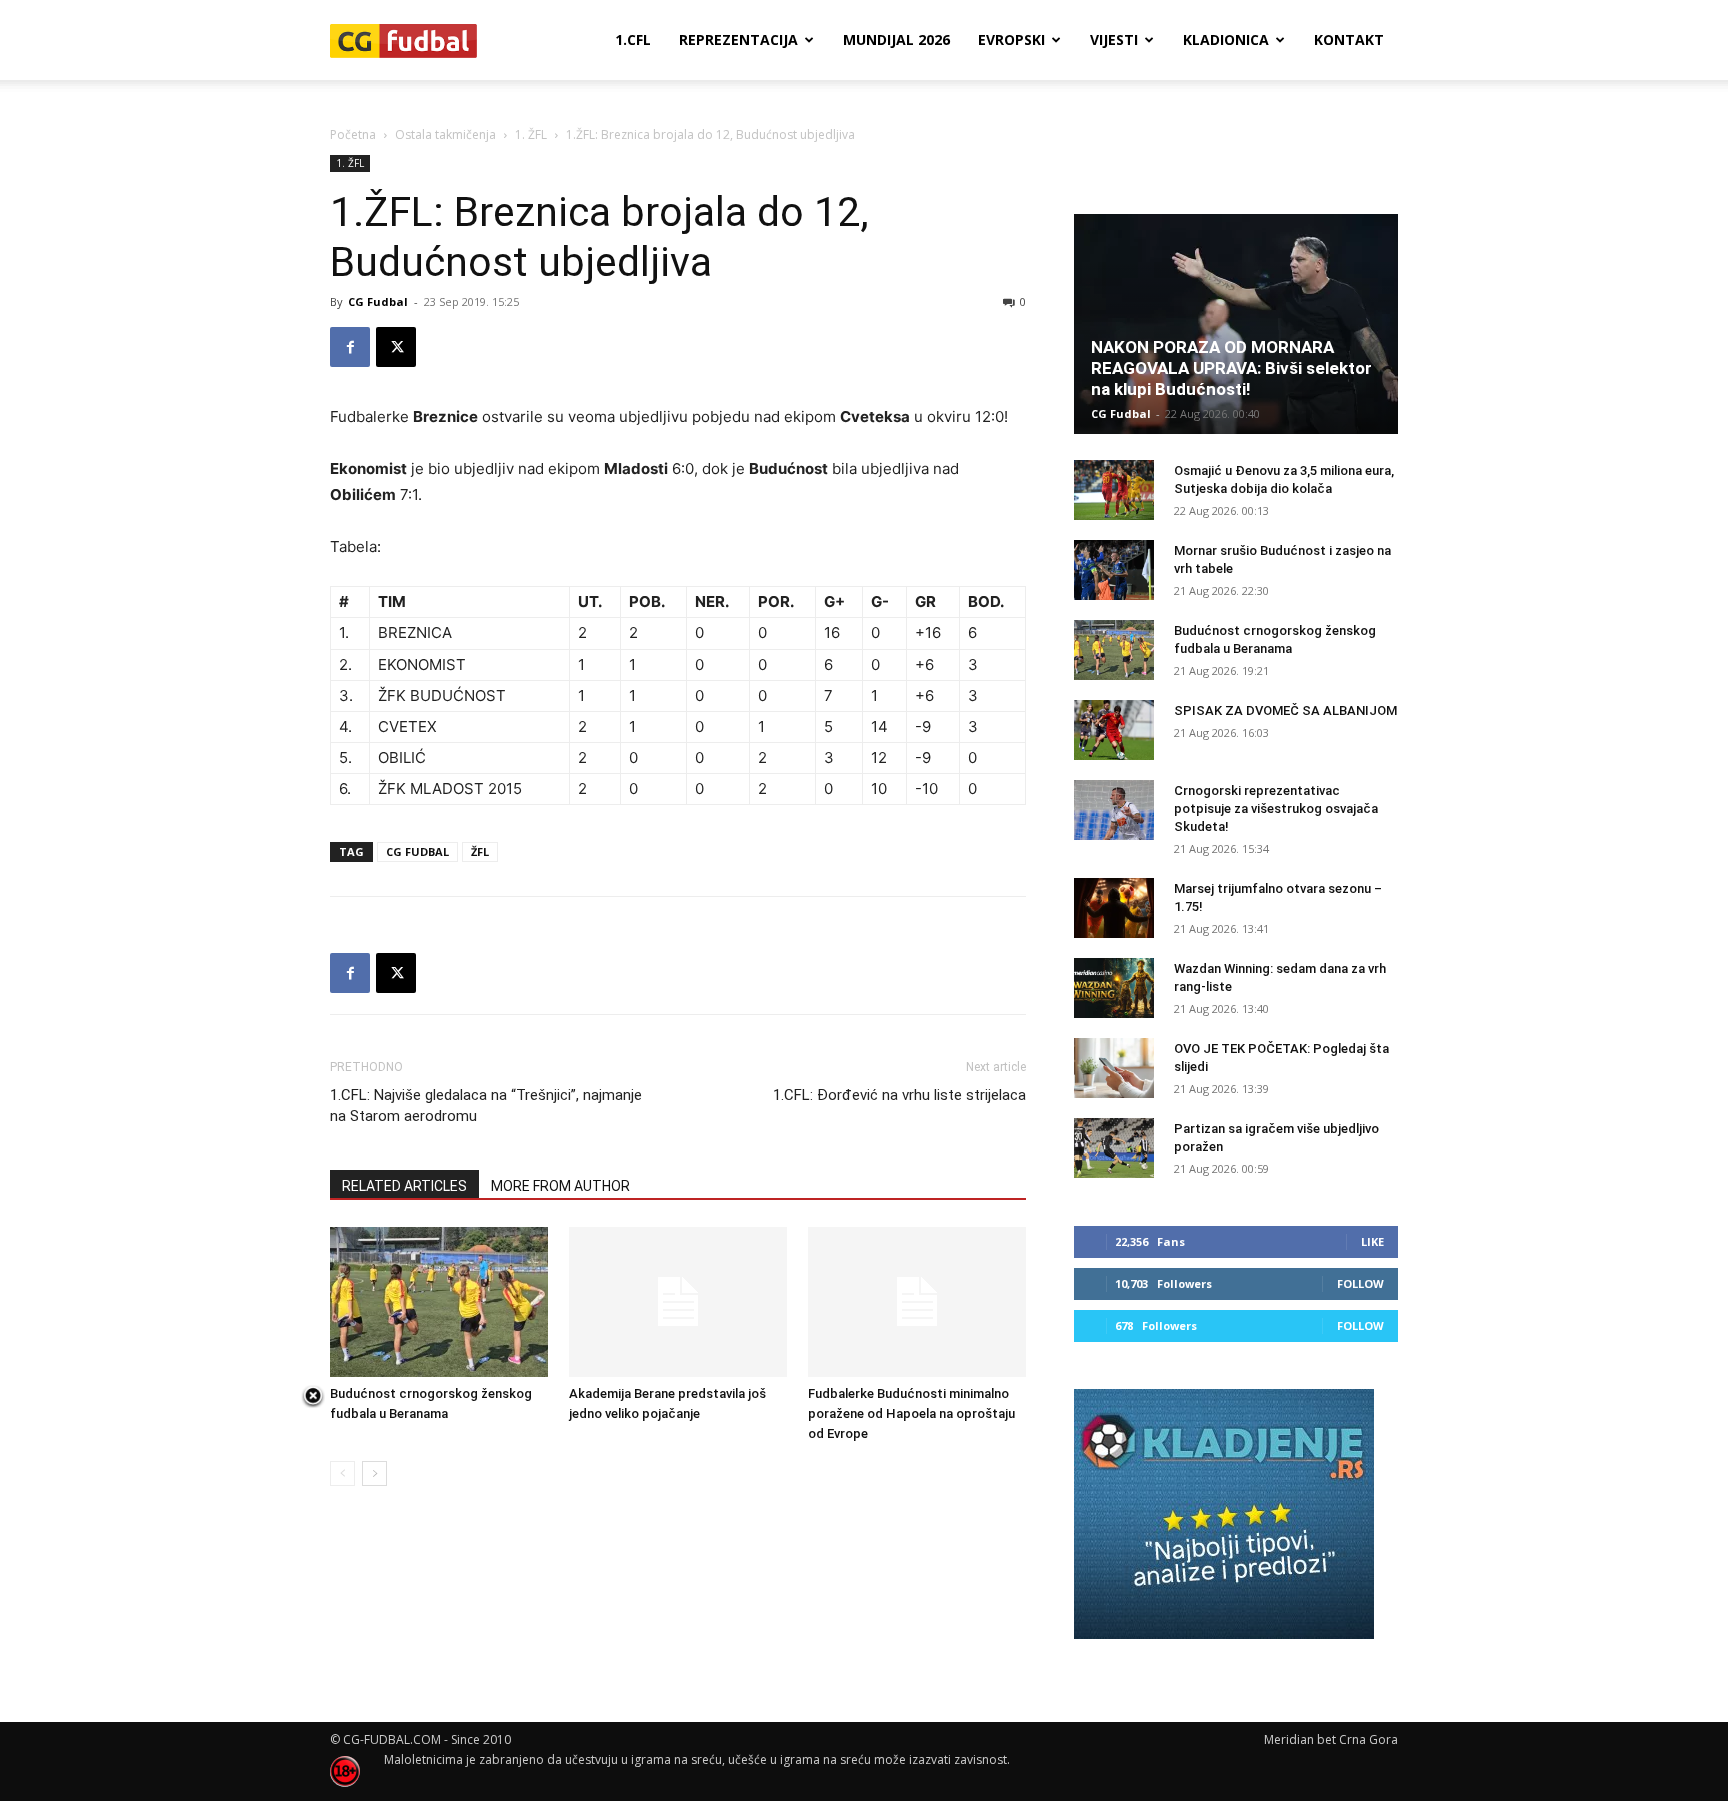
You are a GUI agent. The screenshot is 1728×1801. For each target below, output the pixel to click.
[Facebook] (350, 347)
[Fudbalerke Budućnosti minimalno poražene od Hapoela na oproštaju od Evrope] (917, 1302)
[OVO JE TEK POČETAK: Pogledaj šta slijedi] (1114, 1068)
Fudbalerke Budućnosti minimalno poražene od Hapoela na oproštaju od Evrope (911, 1413)
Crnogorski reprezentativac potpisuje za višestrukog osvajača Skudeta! (1276, 808)
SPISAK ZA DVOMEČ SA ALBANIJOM (1285, 710)
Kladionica (1226, 39)
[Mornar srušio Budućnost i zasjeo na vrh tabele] (1114, 570)
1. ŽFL (531, 134)
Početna (353, 134)
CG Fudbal (378, 301)
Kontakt (1349, 39)
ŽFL (480, 851)
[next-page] (374, 1473)
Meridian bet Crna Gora (1331, 1739)
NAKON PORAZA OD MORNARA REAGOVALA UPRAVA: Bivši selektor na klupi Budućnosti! (1231, 368)
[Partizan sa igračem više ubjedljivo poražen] (1114, 1148)
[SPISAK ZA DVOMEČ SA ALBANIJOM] (1114, 730)
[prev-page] (342, 1473)
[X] (396, 347)
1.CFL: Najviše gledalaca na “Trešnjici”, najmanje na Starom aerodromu (486, 1105)
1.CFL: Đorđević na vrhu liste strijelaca (899, 1095)
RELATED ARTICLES (404, 1186)
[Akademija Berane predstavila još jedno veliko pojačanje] (678, 1302)
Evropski (1011, 39)
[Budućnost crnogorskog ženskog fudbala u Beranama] (439, 1302)
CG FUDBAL (417, 851)
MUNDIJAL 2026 (896, 39)
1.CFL (633, 39)
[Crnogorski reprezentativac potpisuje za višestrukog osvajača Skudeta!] (1114, 810)
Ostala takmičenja (445, 134)
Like (1372, 1241)
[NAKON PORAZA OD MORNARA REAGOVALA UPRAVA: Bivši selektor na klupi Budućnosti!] (1236, 324)
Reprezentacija (738, 39)
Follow (1360, 1283)
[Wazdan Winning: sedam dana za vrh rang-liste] (1114, 988)
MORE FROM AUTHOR (560, 1186)
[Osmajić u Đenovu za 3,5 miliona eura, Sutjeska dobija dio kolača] (1114, 490)
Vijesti (1114, 39)
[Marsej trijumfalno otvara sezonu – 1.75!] (1114, 908)
